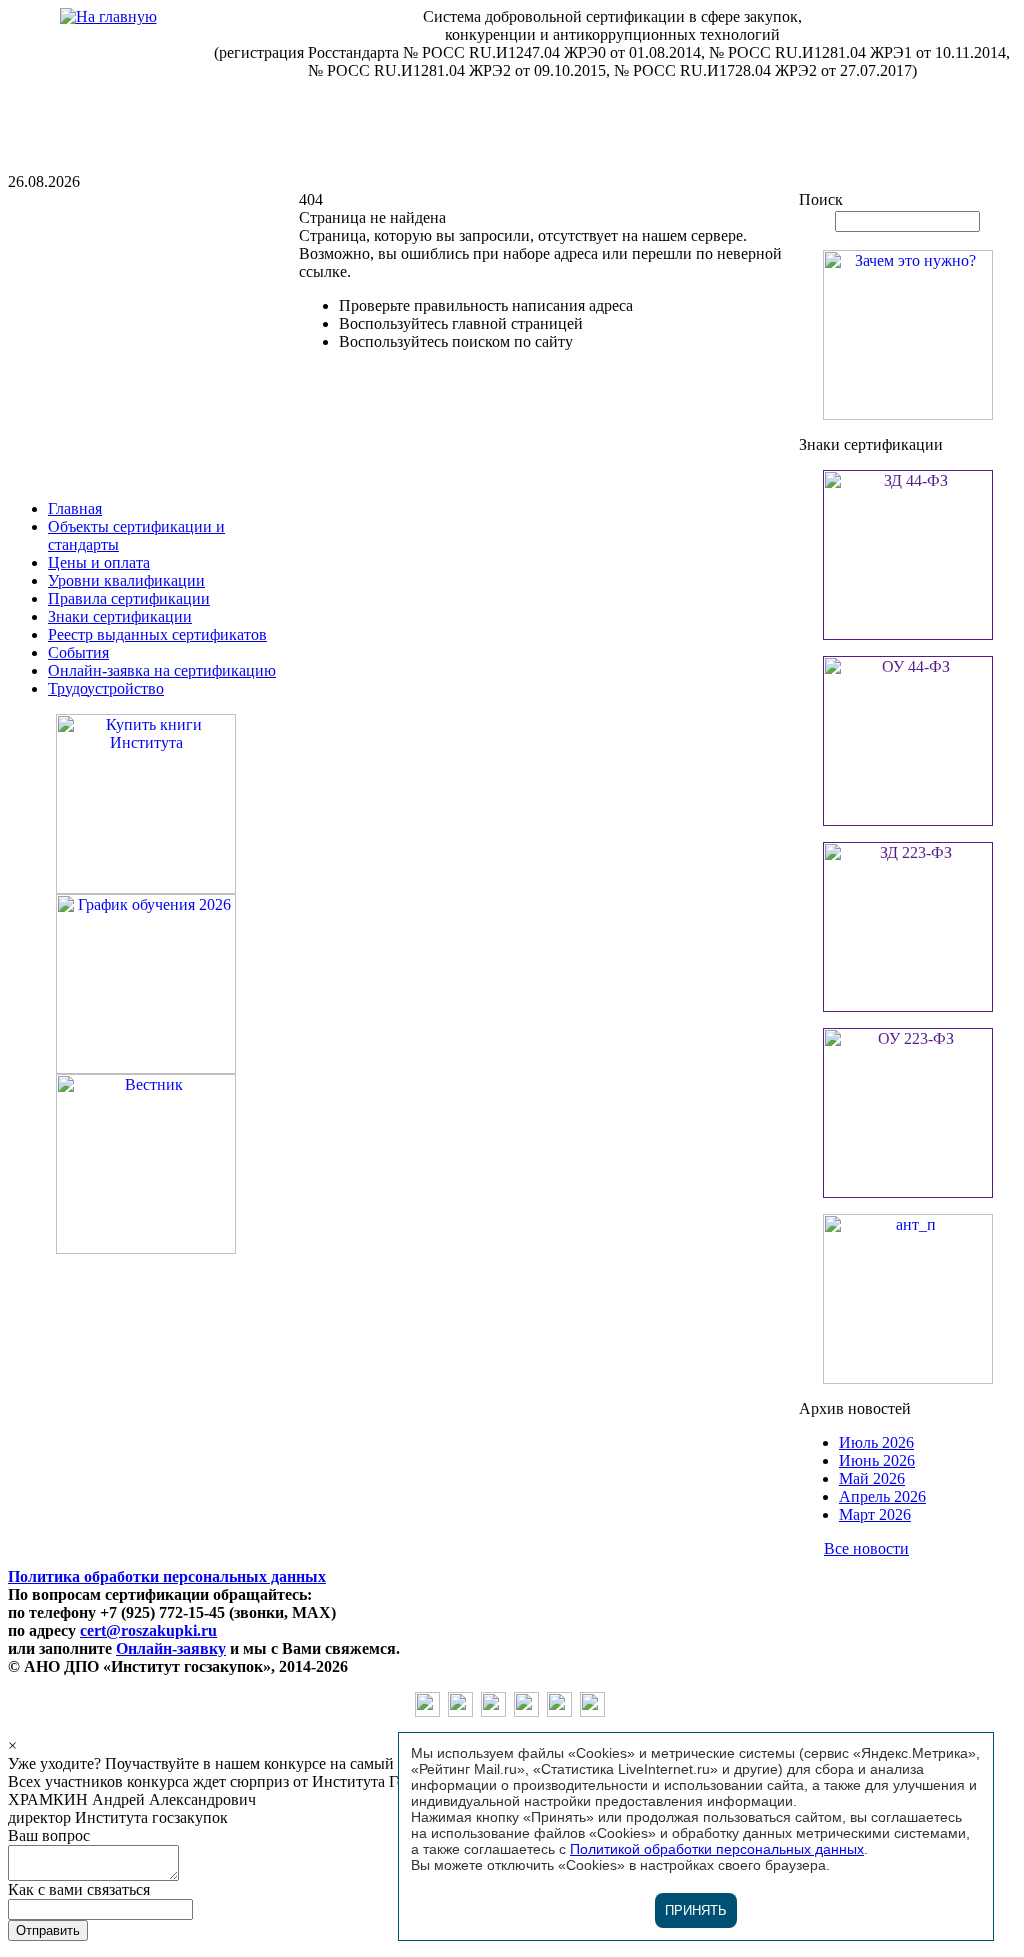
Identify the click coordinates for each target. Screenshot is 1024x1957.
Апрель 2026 (882, 1496)
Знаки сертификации (120, 616)
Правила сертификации (129, 598)
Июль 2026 (876, 1442)
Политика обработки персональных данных (167, 1576)
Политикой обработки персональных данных (717, 1849)
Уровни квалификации (126, 580)
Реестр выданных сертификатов (157, 634)
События (78, 652)
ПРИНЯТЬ (696, 1910)
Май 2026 (872, 1478)
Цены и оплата (99, 562)
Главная (75, 508)
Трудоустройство (106, 688)
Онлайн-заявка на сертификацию (162, 670)
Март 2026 (875, 1514)
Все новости (866, 1548)
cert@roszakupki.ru (148, 1630)
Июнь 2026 (877, 1460)
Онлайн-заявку (171, 1648)
